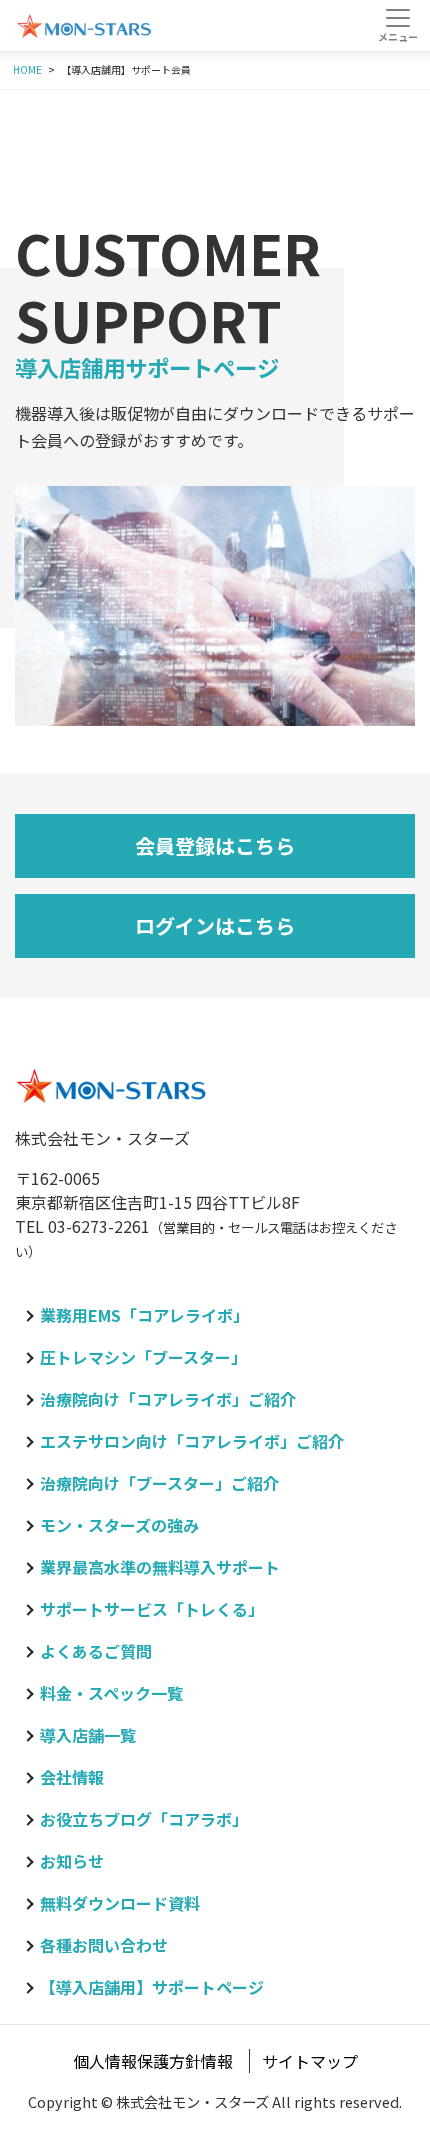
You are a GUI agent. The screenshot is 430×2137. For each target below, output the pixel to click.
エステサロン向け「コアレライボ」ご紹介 (192, 1441)
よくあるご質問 (96, 1651)
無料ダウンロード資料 (120, 1903)
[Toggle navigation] (397, 25)
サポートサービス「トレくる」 (152, 1609)
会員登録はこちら (215, 845)
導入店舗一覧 (88, 1735)
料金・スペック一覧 (111, 1693)
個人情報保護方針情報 (153, 2061)
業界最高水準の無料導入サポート (160, 1567)
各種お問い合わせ (104, 1945)
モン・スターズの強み (119, 1525)
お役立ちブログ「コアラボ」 (144, 1819)
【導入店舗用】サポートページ (152, 1987)
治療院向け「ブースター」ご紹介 (159, 1483)
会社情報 (72, 1777)
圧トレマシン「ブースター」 (143, 1357)
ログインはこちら (215, 925)
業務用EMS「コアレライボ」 (144, 1315)
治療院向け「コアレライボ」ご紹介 (168, 1399)
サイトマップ (310, 2061)
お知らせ (72, 1861)
